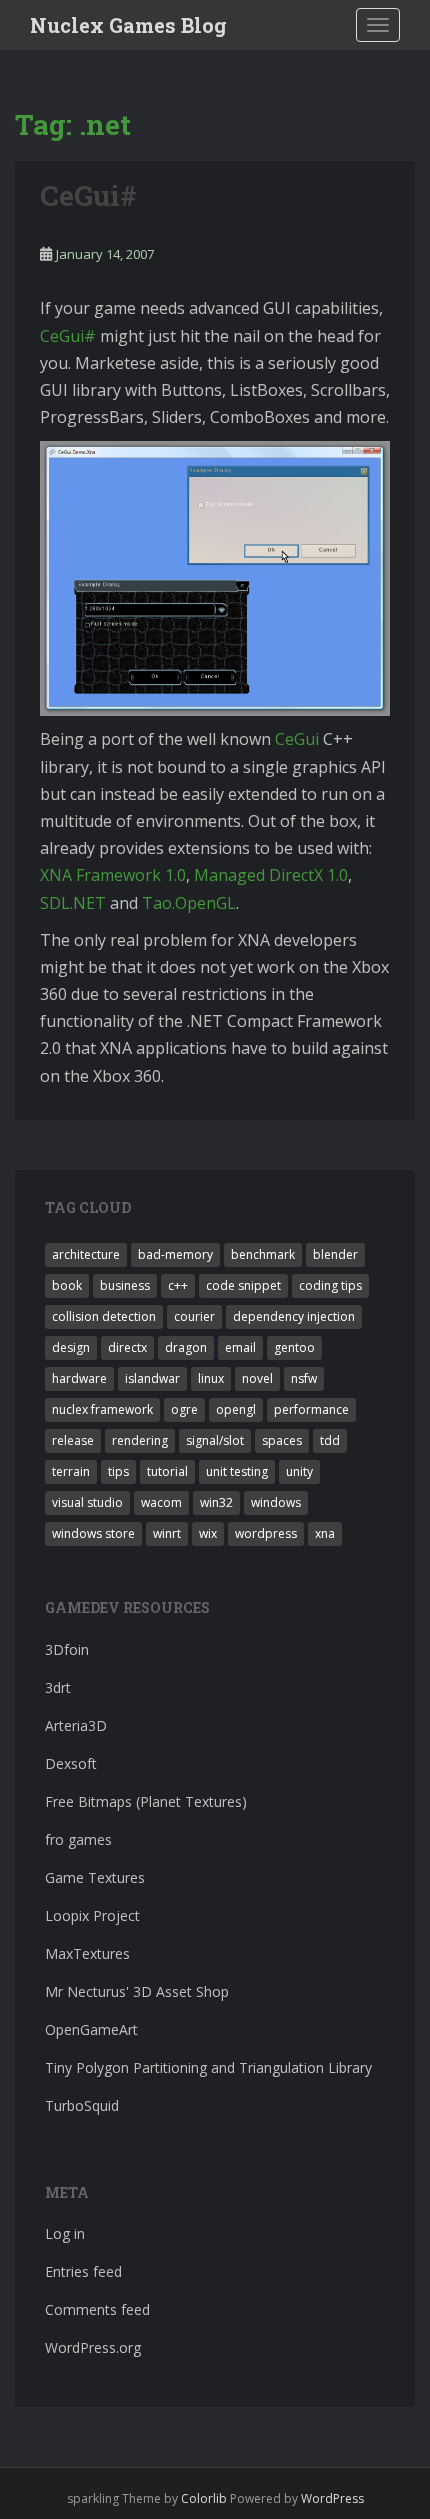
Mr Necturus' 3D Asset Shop (137, 1991)
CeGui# (88, 195)
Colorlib (204, 2498)
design (71, 1347)
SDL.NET (73, 903)
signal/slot (215, 1440)
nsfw (304, 1378)
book (67, 1285)
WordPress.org (93, 2347)
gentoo (294, 1347)
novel (257, 1378)
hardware (79, 1378)
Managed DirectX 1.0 (271, 875)
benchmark (263, 1254)
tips (118, 1471)
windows (276, 1502)
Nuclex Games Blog (128, 25)
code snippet (243, 1285)
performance (311, 1409)
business (125, 1285)
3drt (58, 1687)
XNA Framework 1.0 (113, 875)
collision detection (104, 1316)
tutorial (167, 1471)
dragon (186, 1347)
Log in (65, 2233)
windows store (93, 1533)
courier (194, 1316)
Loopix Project (92, 1915)
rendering (140, 1440)
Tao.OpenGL (189, 903)
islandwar (152, 1378)
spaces (282, 1440)
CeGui (297, 739)
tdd (330, 1440)
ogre (184, 1409)
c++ (178, 1285)
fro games (78, 1839)
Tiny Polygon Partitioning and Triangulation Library (208, 2067)
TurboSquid (82, 2105)
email (240, 1347)
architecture (86, 1254)
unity (299, 1471)
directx (127, 1347)
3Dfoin (67, 1649)
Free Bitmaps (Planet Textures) (146, 1801)
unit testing (237, 1471)
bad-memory (175, 1254)
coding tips (330, 1285)
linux (211, 1378)
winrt (167, 1533)
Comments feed (97, 2309)
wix (208, 1533)
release (73, 1440)
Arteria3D (76, 1725)
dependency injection (294, 1316)
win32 (216, 1502)
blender (335, 1254)
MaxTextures (87, 1953)
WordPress (332, 2498)
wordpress (266, 1533)
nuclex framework (102, 1409)
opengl (236, 1409)
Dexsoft (71, 1763)
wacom (161, 1502)
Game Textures (95, 1877)
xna (325, 1533)
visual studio (87, 1502)
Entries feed (83, 2271)
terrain (71, 1471)
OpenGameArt (91, 2029)
